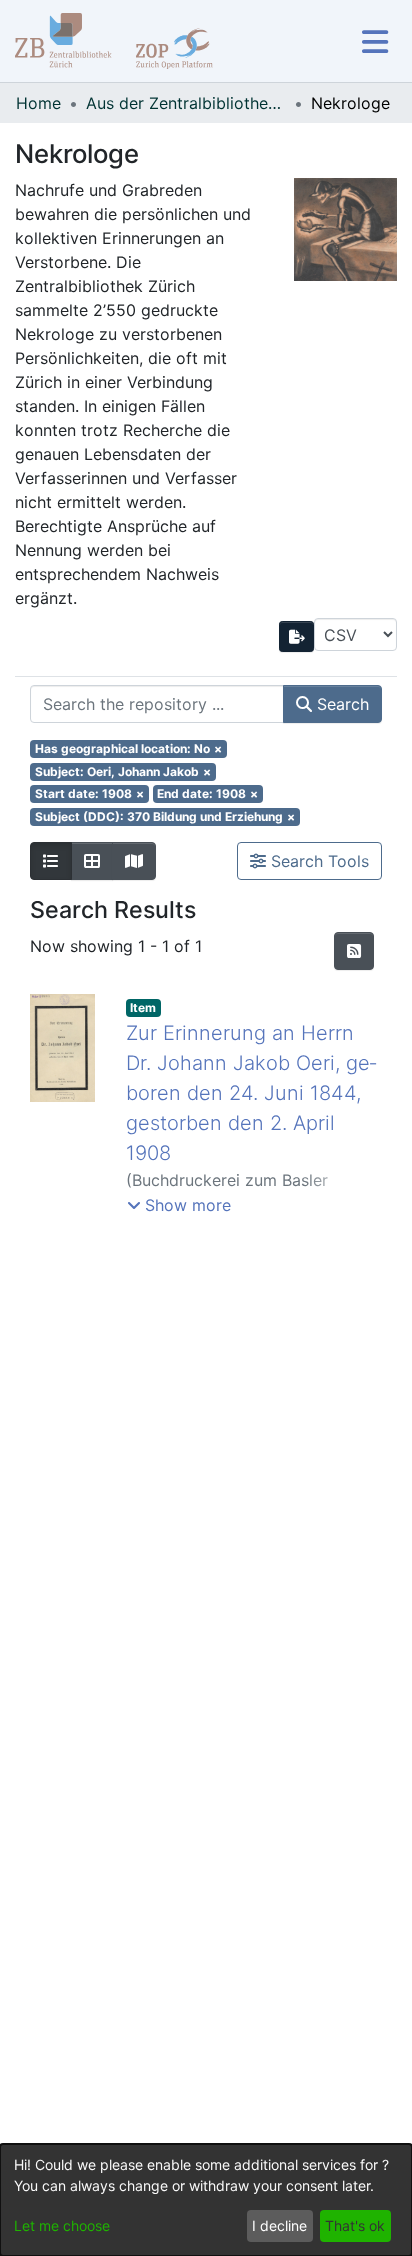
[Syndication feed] (354, 951)
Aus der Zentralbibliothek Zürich (186, 103)
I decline (279, 2225)
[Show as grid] (92, 861)
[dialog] (206, 2200)
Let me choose (62, 2225)
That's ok (355, 2225)
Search (340, 704)
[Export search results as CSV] (297, 636)
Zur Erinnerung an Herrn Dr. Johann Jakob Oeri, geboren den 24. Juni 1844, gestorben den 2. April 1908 (251, 1093)
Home (38, 103)
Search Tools (317, 861)
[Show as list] (51, 861)
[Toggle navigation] (374, 41)
